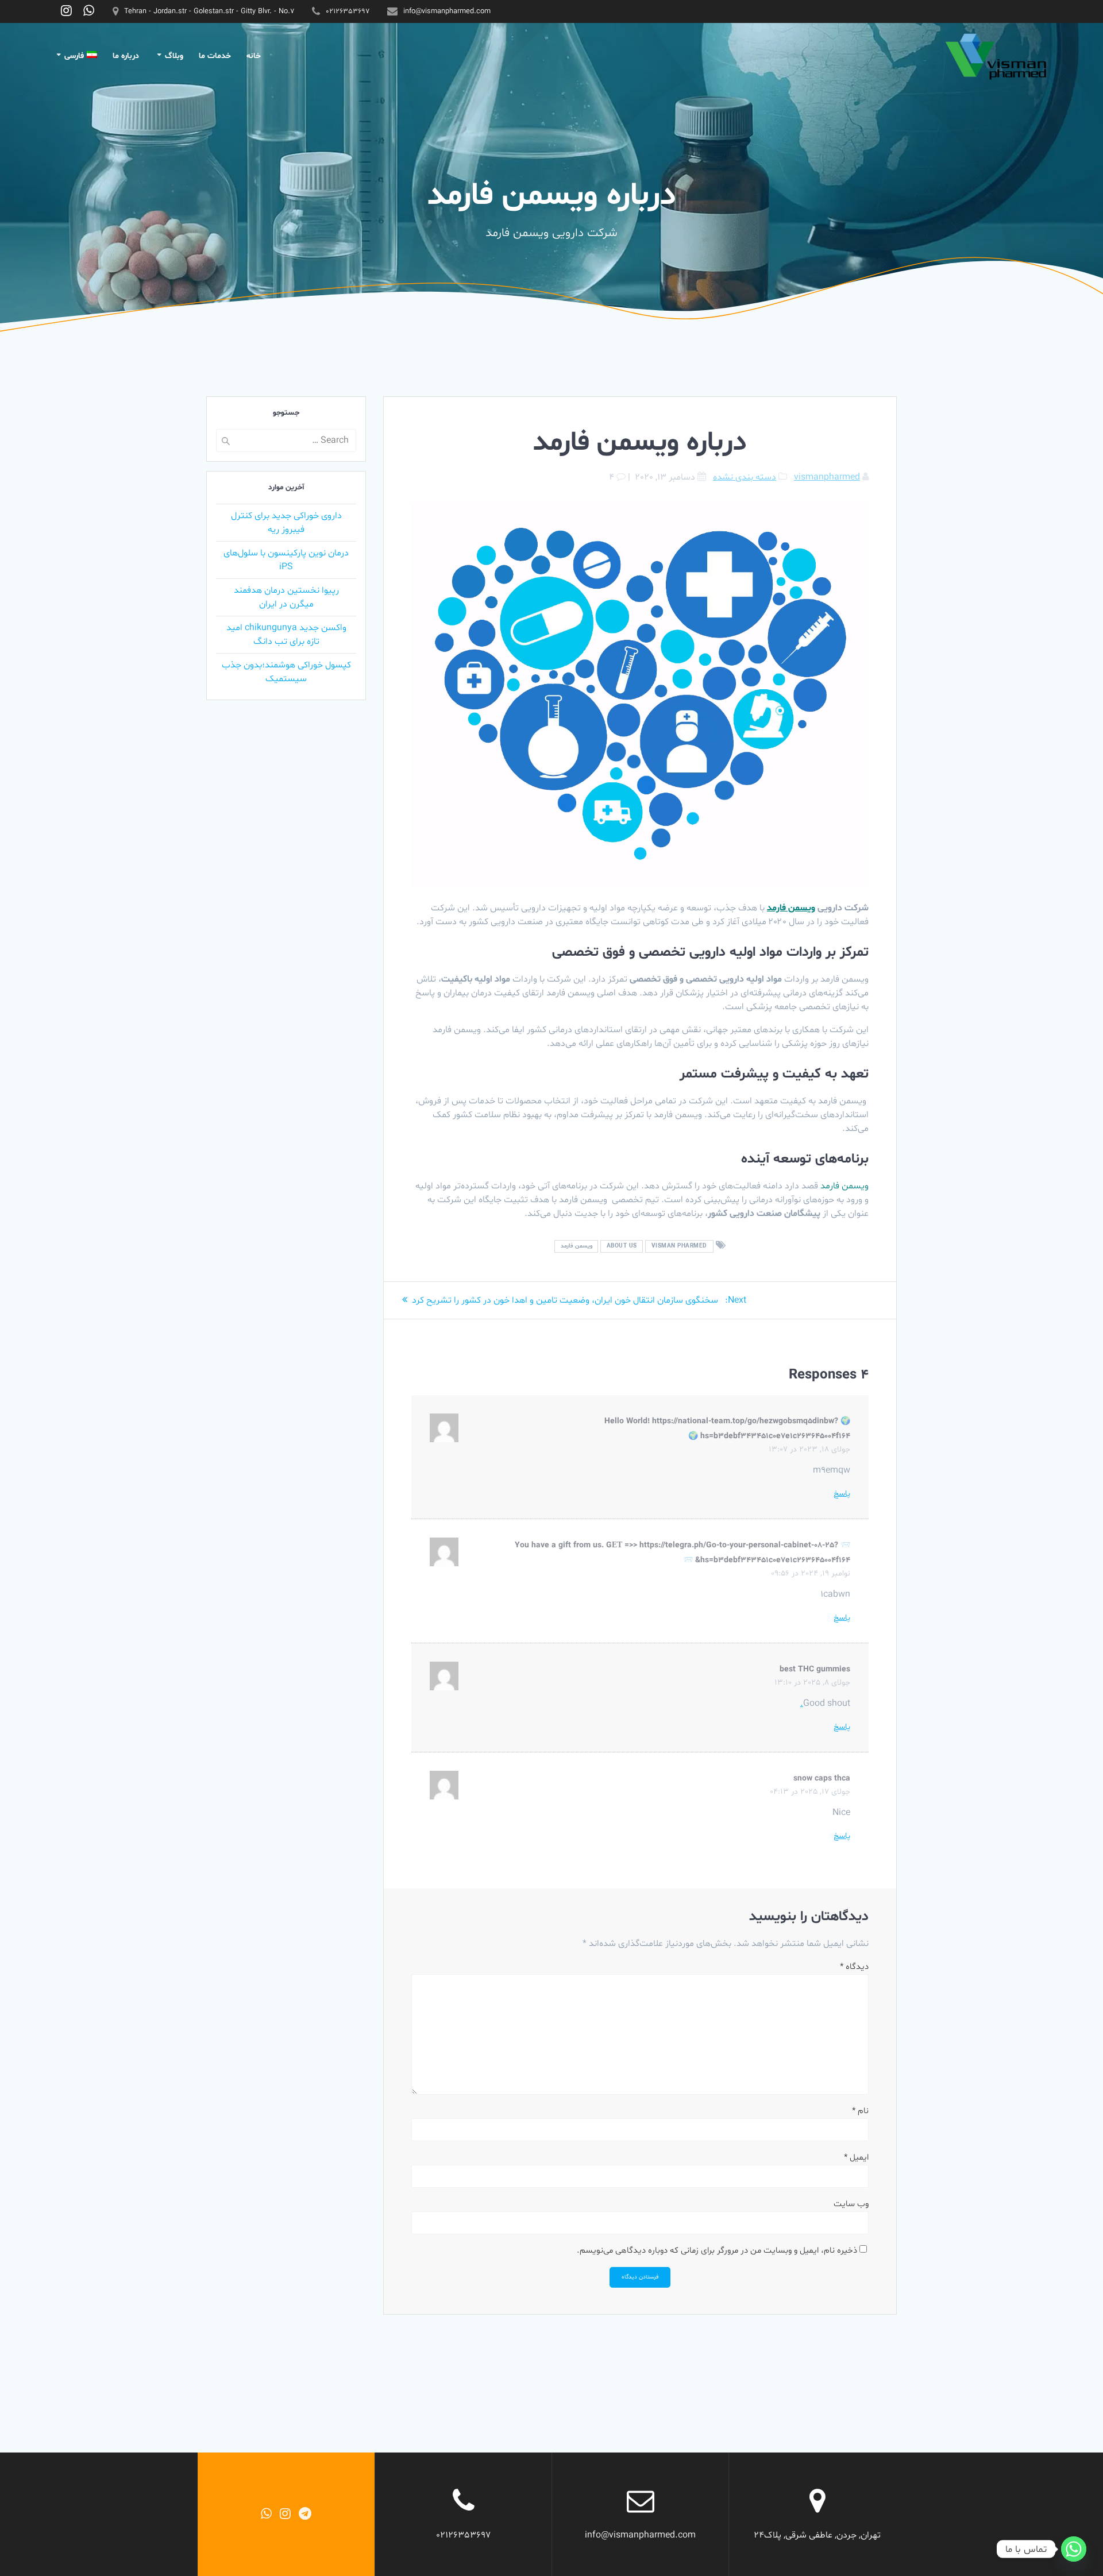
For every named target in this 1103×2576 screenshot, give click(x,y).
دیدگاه (854, 1967)
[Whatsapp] (1074, 2549)
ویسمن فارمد (576, 1247)
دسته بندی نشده (745, 477)
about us (622, 1247)
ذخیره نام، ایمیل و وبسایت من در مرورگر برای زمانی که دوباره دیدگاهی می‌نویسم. (717, 2251)
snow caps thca (822, 1779)
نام (860, 2111)
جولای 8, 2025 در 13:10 (812, 1683)
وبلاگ (174, 56)
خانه (254, 56)
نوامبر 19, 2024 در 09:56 (811, 1573)
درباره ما (126, 56)
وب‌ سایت (851, 2204)
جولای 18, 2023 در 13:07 (809, 1449)
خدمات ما (215, 56)
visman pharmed (679, 1247)
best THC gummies (815, 1669)
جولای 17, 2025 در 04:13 (810, 1792)
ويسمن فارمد (791, 908)
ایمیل (856, 2158)
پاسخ (842, 1494)
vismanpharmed (827, 477)
